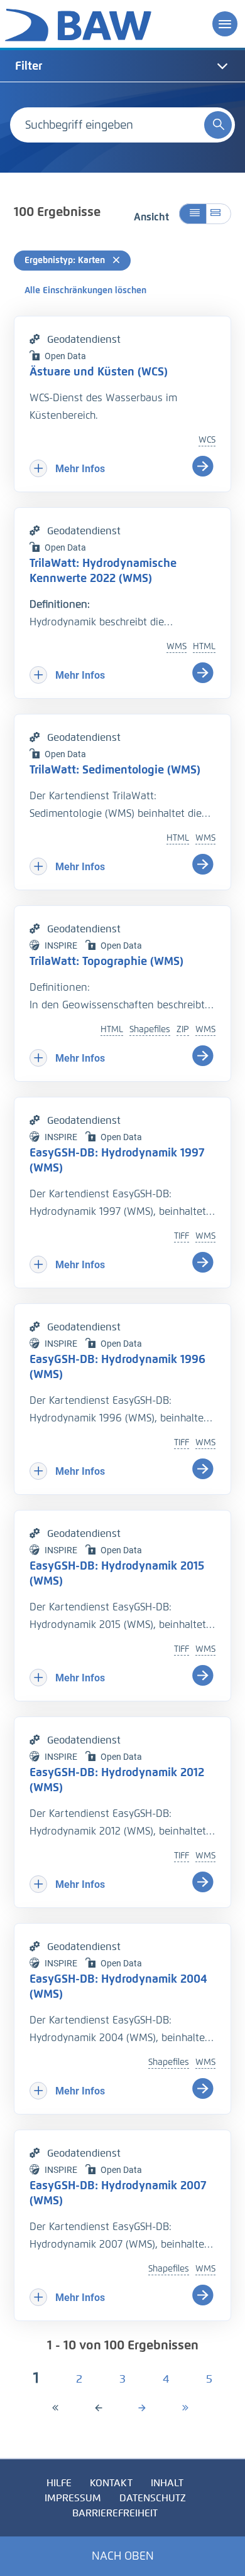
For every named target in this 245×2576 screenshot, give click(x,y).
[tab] (122, 66)
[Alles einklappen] (193, 214)
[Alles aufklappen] (219, 214)
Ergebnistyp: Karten (66, 260)
